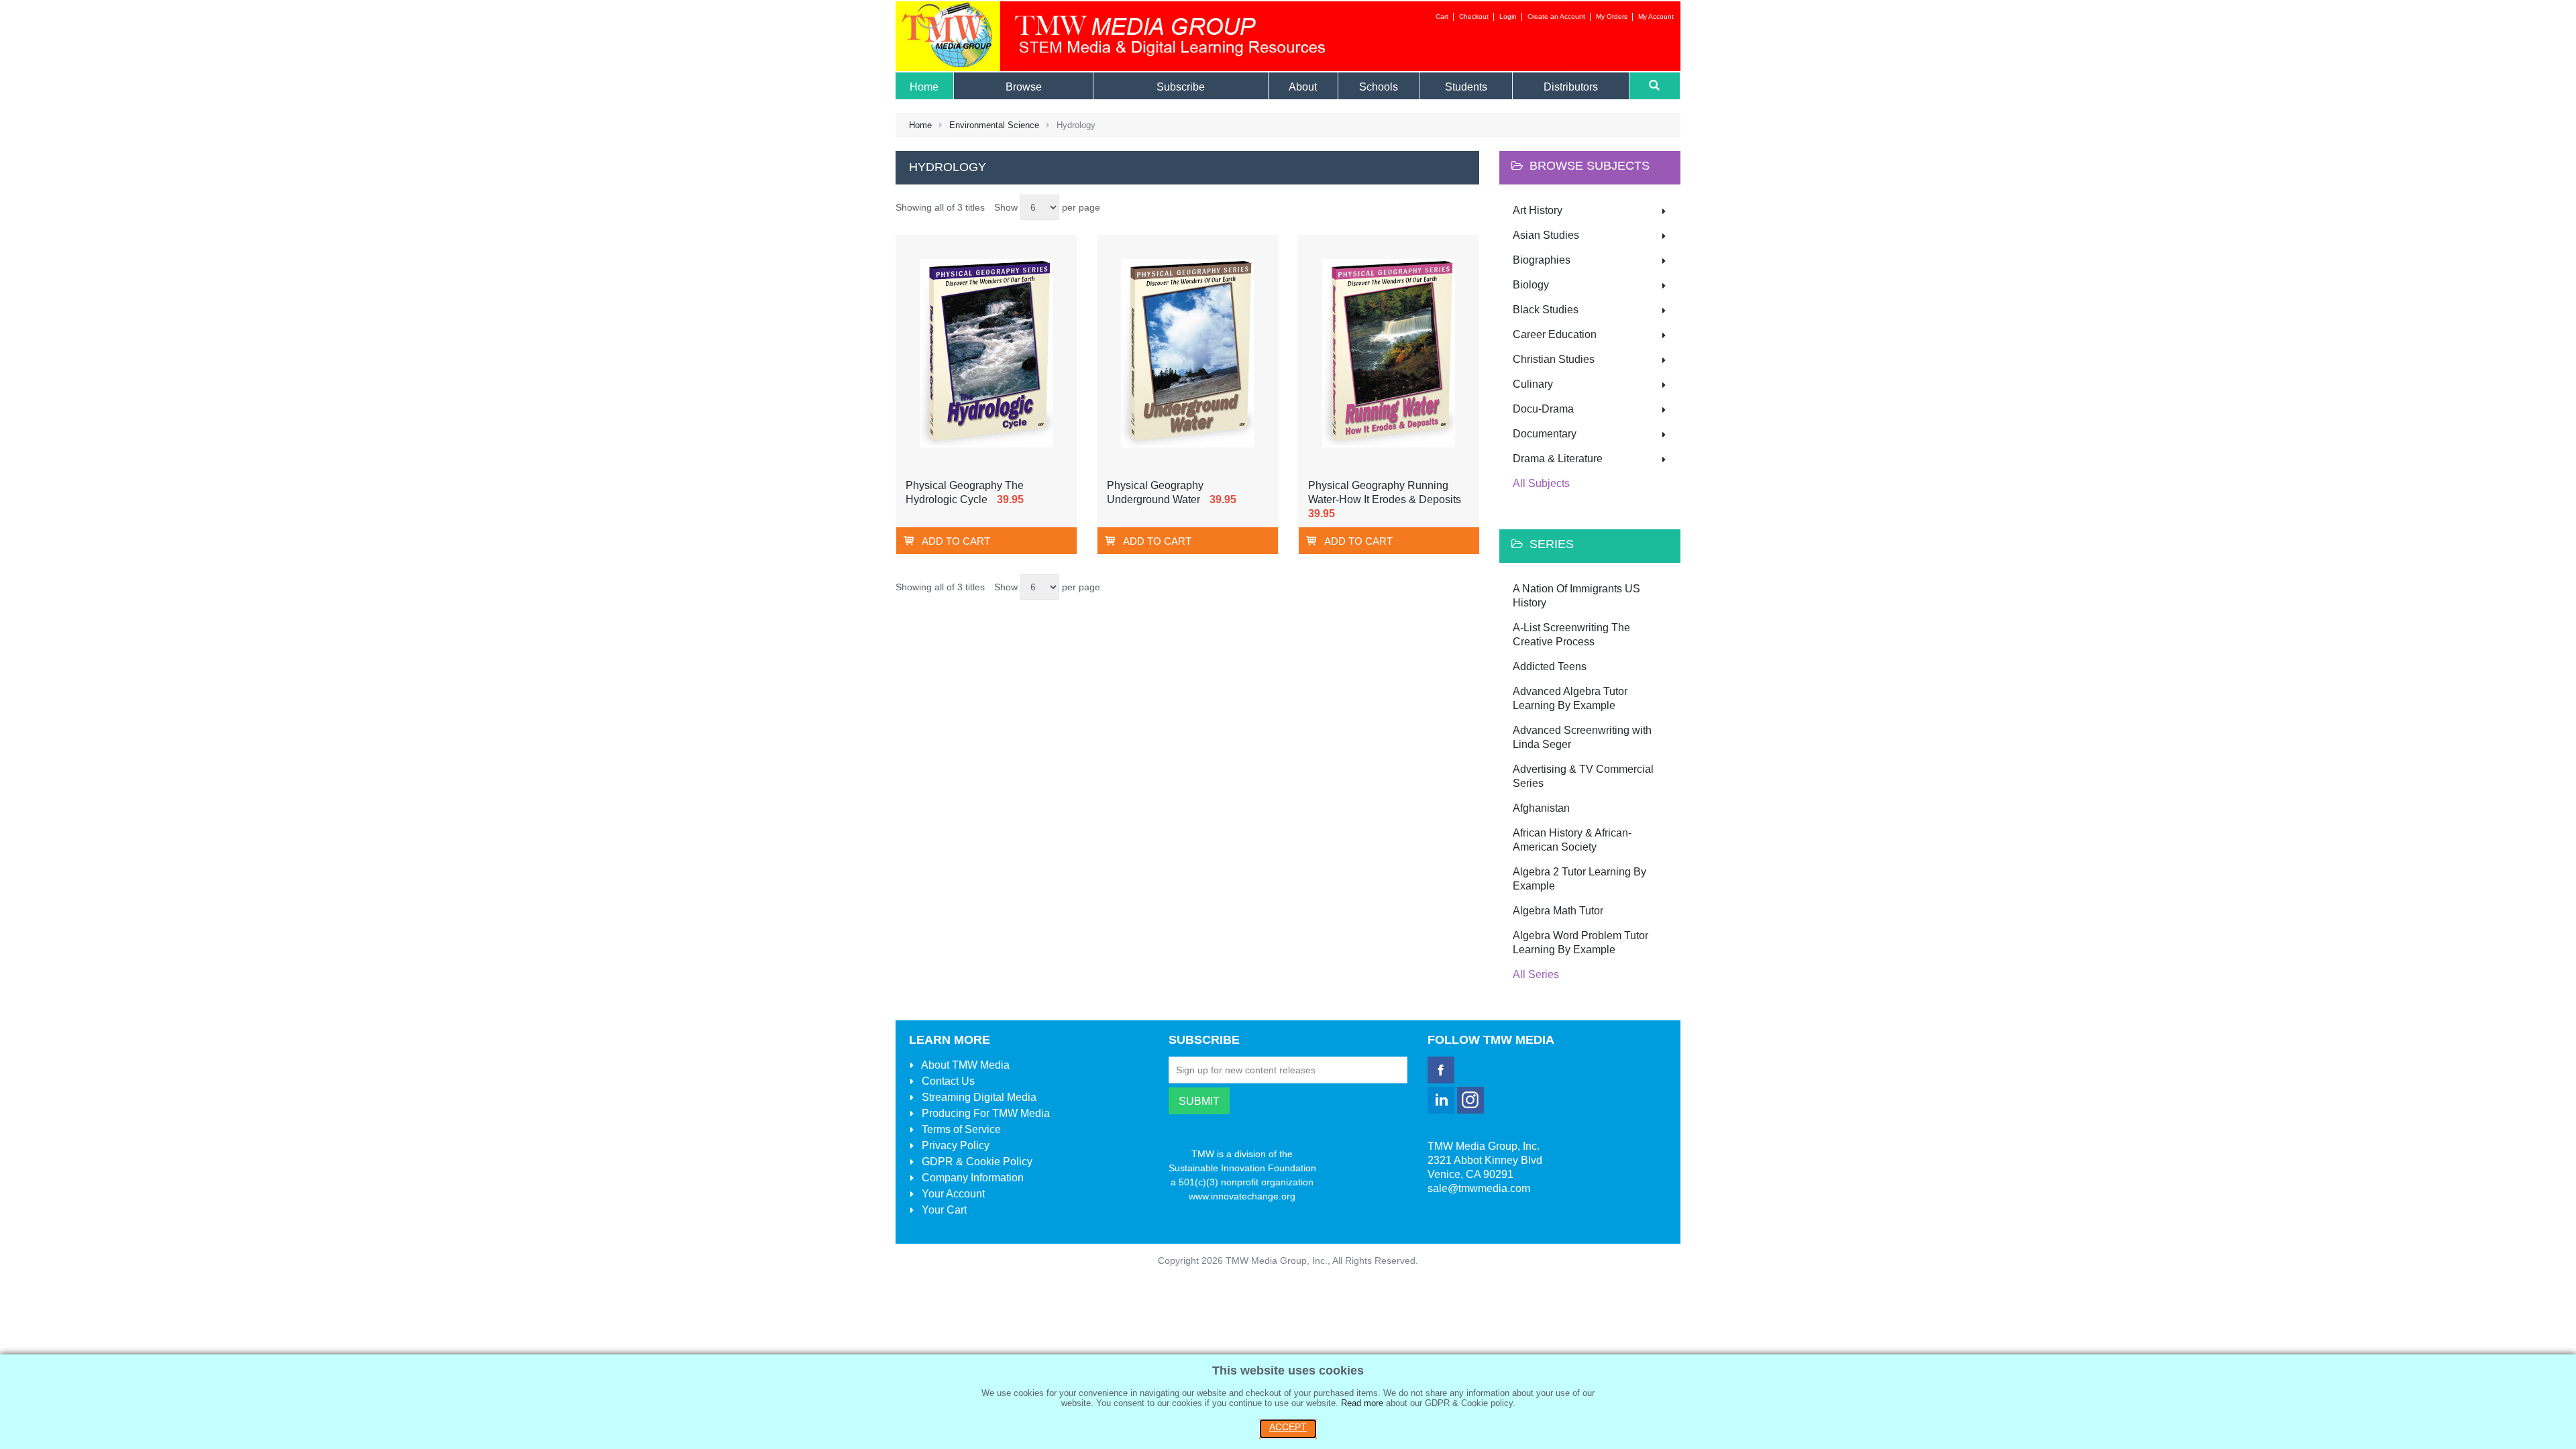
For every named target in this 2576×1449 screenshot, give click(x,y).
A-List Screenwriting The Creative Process (1571, 635)
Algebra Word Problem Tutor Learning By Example (1580, 943)
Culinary (1533, 384)
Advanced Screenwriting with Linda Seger (1582, 737)
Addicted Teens (1550, 666)
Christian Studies (1554, 359)
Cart (1442, 16)
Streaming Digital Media (978, 1097)
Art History (1538, 210)
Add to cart (956, 541)
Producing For (984, 1113)
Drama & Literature (1558, 459)
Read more (1362, 1403)
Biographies (1542, 260)
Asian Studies (1546, 235)
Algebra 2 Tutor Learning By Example (1579, 879)
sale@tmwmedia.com (1479, 1188)
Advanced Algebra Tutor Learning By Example (1570, 698)
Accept (1288, 1427)
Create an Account (1556, 16)
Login (1508, 16)
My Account (1656, 16)
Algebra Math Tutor (1558, 911)
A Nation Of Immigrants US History (1576, 596)
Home (920, 125)
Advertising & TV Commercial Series (1583, 776)
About (964, 1065)
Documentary (1545, 434)
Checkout (1474, 16)
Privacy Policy (954, 1145)
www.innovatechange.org (1242, 1196)
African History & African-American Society (1572, 840)
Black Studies (1546, 310)
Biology (1531, 285)
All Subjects (1541, 483)
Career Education (1555, 334)
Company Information (971, 1178)
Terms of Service (960, 1129)
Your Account (952, 1194)
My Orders (1612, 16)
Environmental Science (994, 125)
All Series (1536, 974)
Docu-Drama (1543, 409)
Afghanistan (1541, 808)
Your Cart (943, 1210)
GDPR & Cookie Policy (976, 1162)
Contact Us (947, 1081)
